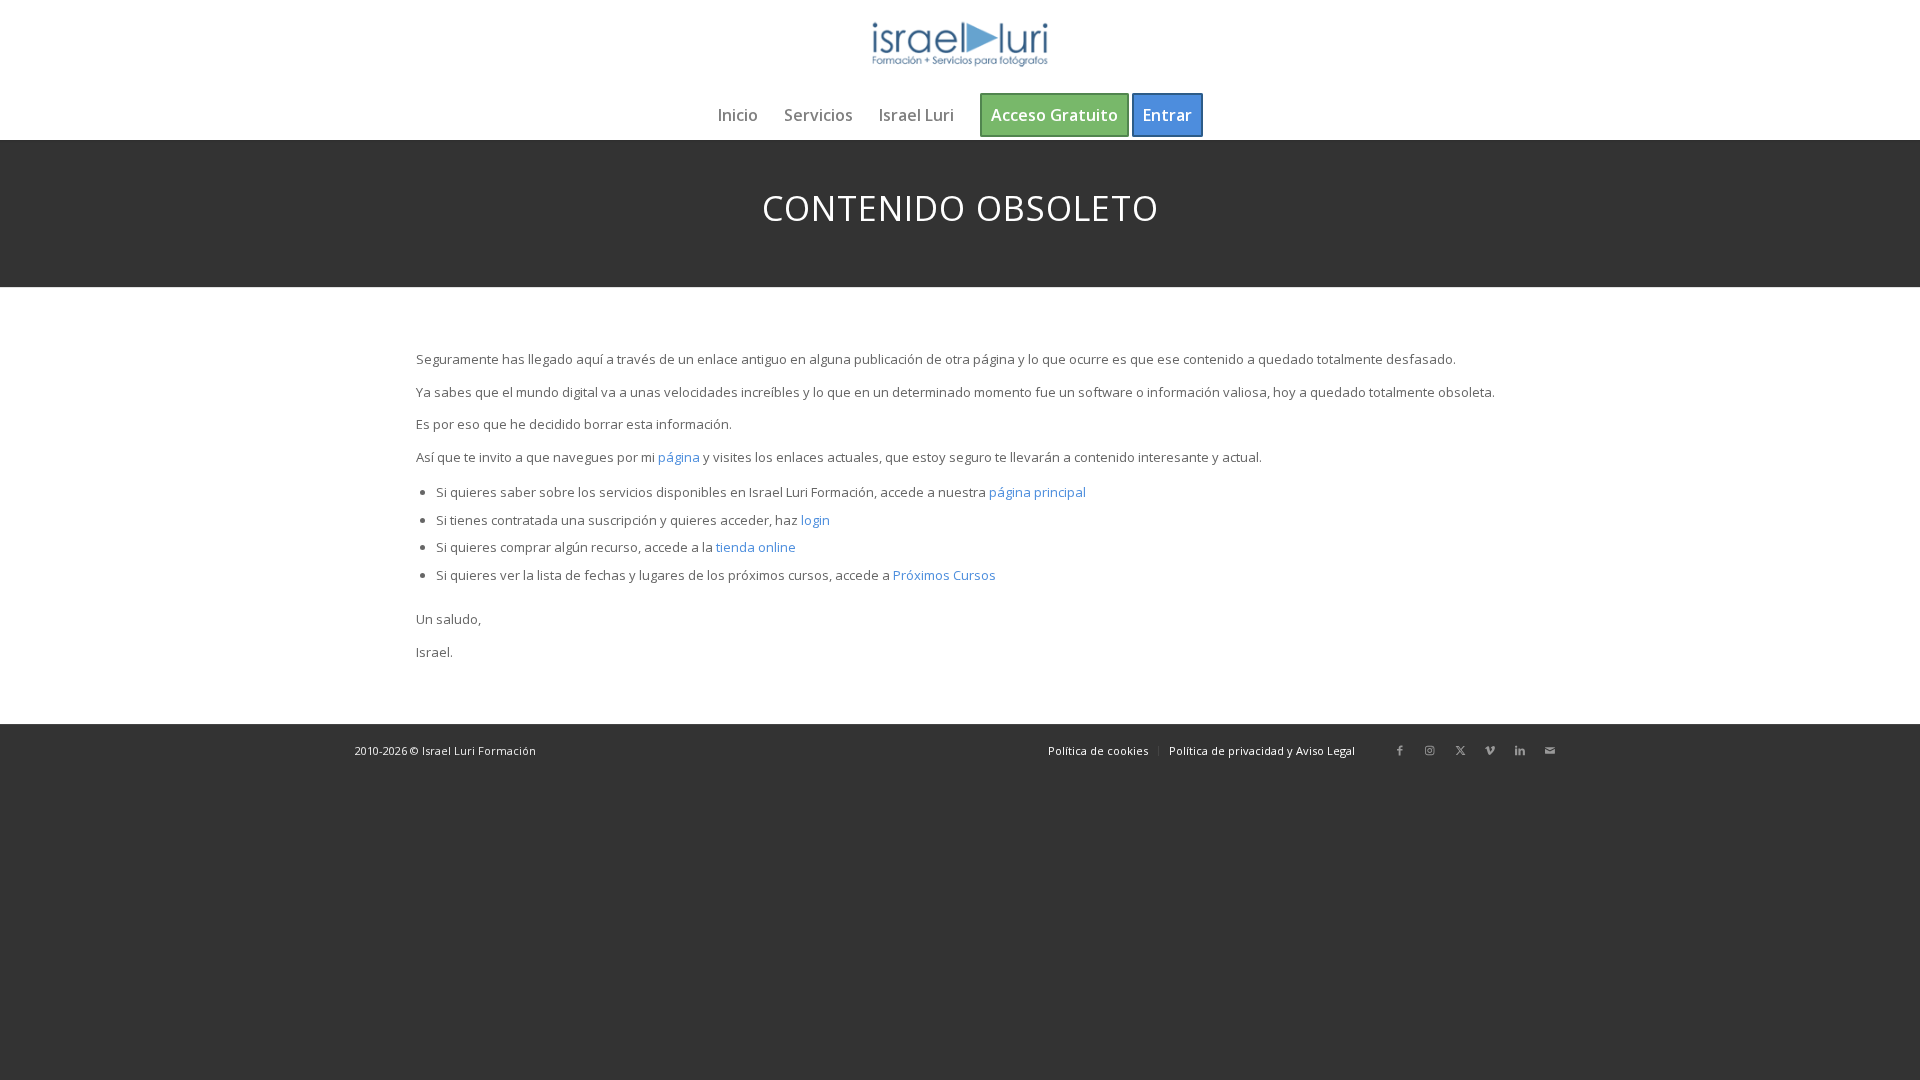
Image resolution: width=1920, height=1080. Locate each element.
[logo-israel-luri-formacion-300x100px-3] (960, 45)
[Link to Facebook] (1400, 750)
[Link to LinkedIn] (1520, 750)
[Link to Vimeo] (1490, 750)
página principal (1037, 492)
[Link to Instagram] (1430, 750)
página (679, 457)
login (815, 520)
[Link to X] (1460, 750)
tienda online (756, 547)
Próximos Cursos (943, 575)
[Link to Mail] (1550, 750)
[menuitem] (738, 115)
